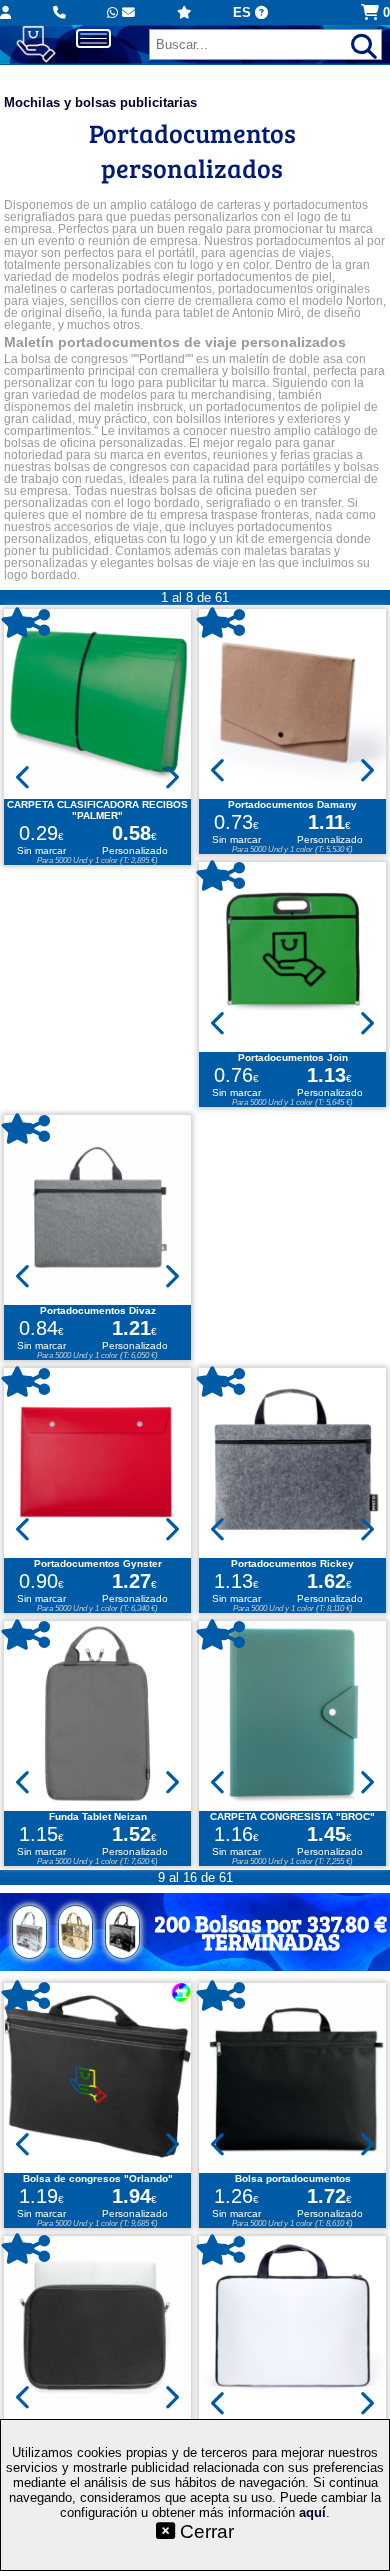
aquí (312, 2512)
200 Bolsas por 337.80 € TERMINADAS (270, 1931)
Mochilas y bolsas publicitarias (100, 102)
